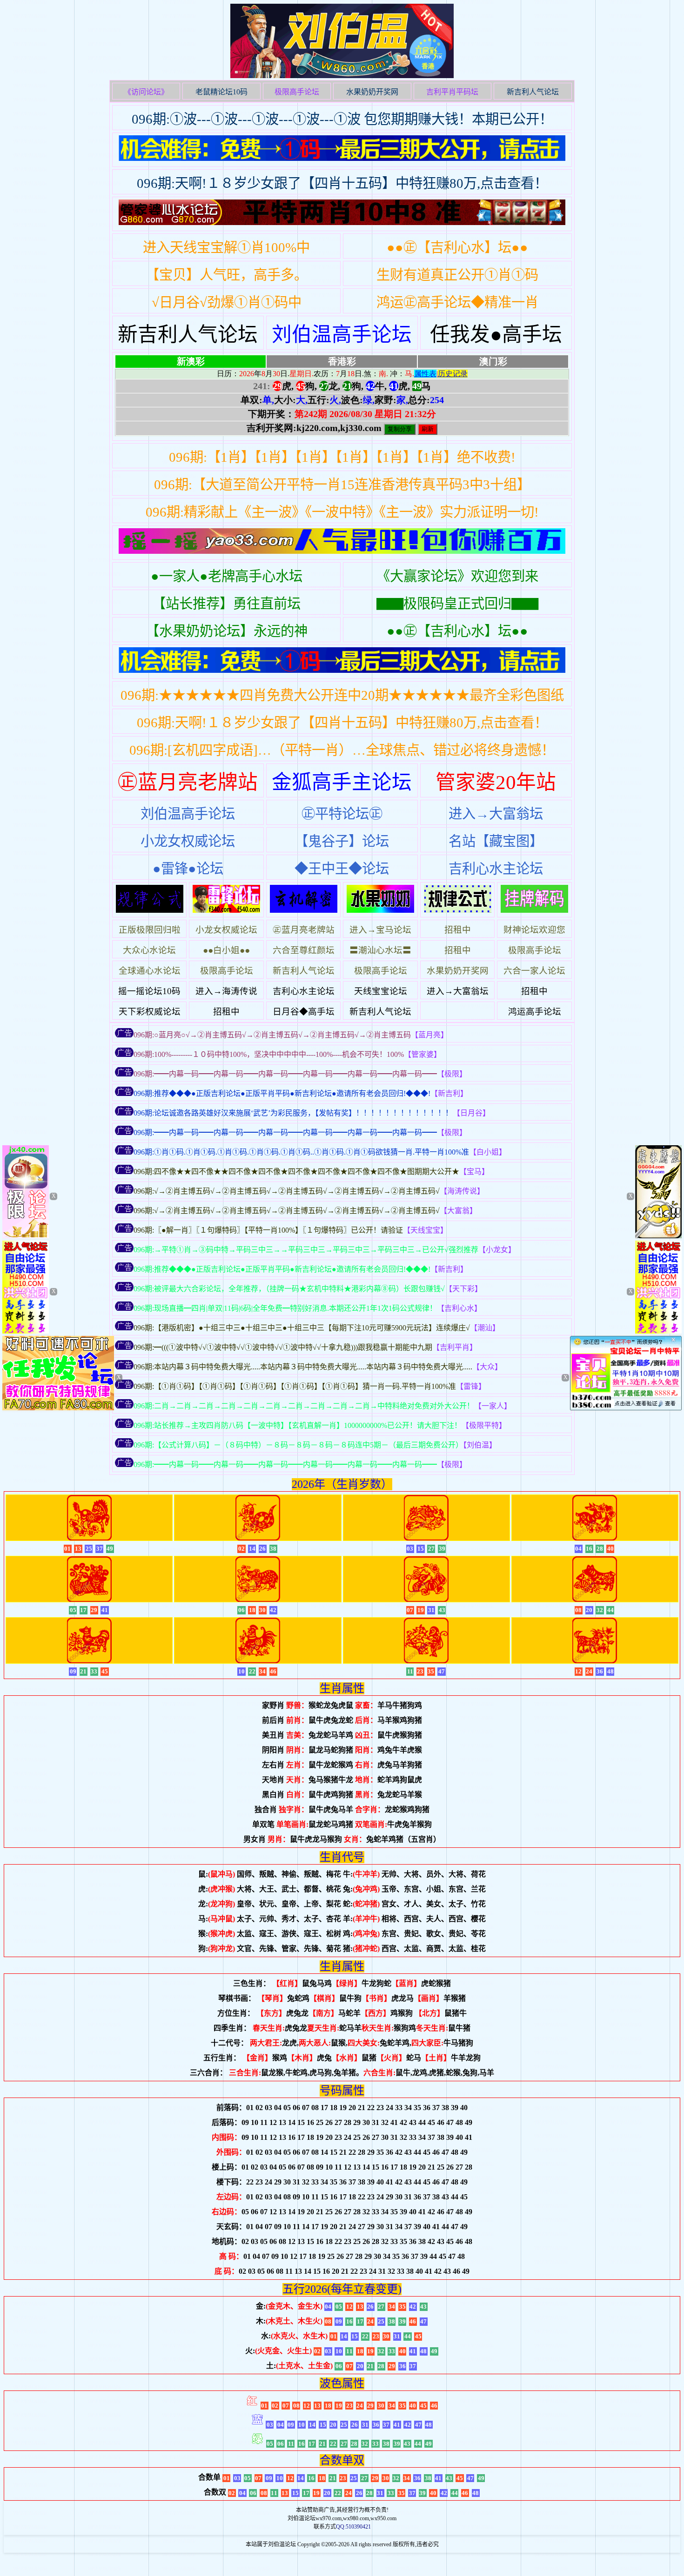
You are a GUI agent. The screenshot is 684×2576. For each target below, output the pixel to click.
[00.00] (342, 150)
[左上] (26, 1236)
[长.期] (342, 543)
